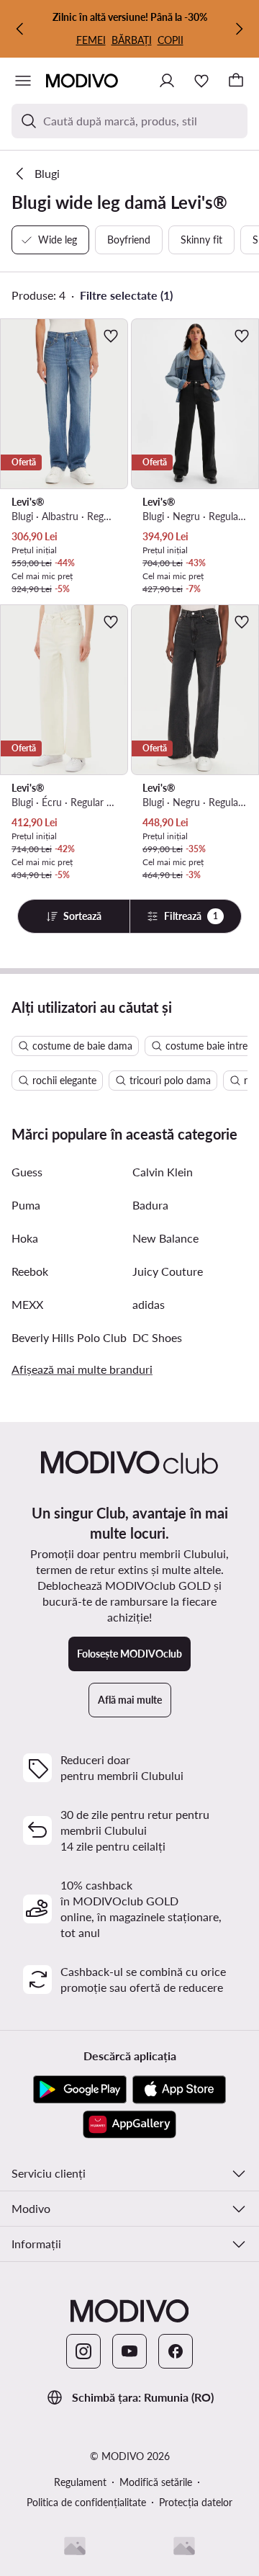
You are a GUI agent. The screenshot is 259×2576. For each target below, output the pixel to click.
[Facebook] (176, 2351)
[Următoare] (239, 29)
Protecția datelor (196, 2502)
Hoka (25, 1238)
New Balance (165, 1238)
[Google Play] (80, 2090)
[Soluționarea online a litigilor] (184, 2546)
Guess (27, 1172)
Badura (150, 1205)
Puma (26, 1205)
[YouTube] (129, 2351)
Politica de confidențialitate (86, 2502)
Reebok (30, 1271)
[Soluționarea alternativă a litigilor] (75, 2546)
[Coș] (236, 81)
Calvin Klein (163, 1172)
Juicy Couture (168, 1271)
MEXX (27, 1304)
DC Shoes (157, 1337)
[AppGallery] (129, 2124)
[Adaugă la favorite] (111, 336)
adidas (149, 1304)
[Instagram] (83, 2351)
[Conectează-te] (167, 81)
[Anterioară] (20, 29)
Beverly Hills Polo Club (69, 1337)
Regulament (80, 2482)
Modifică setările (156, 2482)
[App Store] (179, 2090)
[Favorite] (201, 81)
